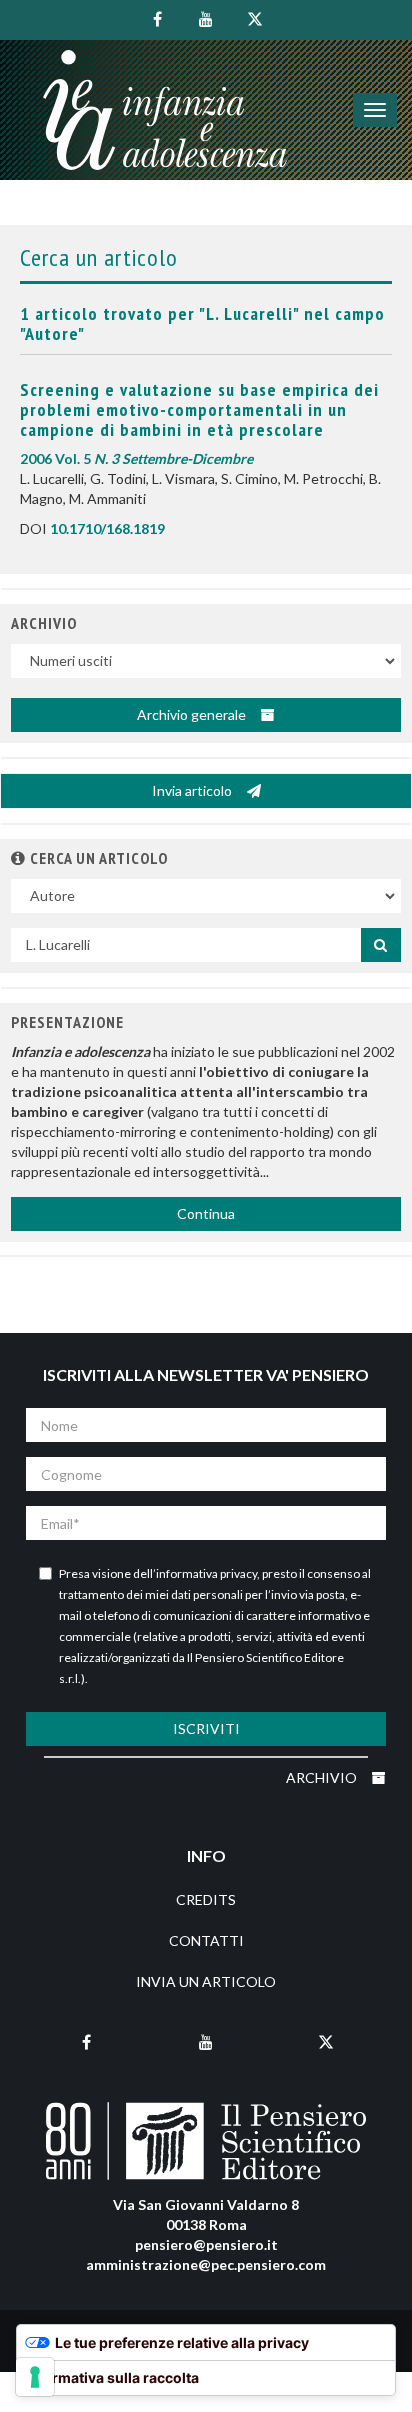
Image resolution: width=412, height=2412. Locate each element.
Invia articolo (193, 790)
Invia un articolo (206, 1981)
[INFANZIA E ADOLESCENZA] (165, 110)
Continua (206, 1213)
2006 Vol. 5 (136, 458)
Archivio (323, 1777)
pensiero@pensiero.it (206, 2244)
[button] (18, 858)
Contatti (206, 1940)
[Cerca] (381, 945)
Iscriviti (206, 1728)
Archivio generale (193, 714)
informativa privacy (206, 1573)
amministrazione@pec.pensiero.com (206, 2264)
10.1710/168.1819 (107, 528)
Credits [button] (206, 1899)
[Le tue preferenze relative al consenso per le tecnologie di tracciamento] (35, 2377)
